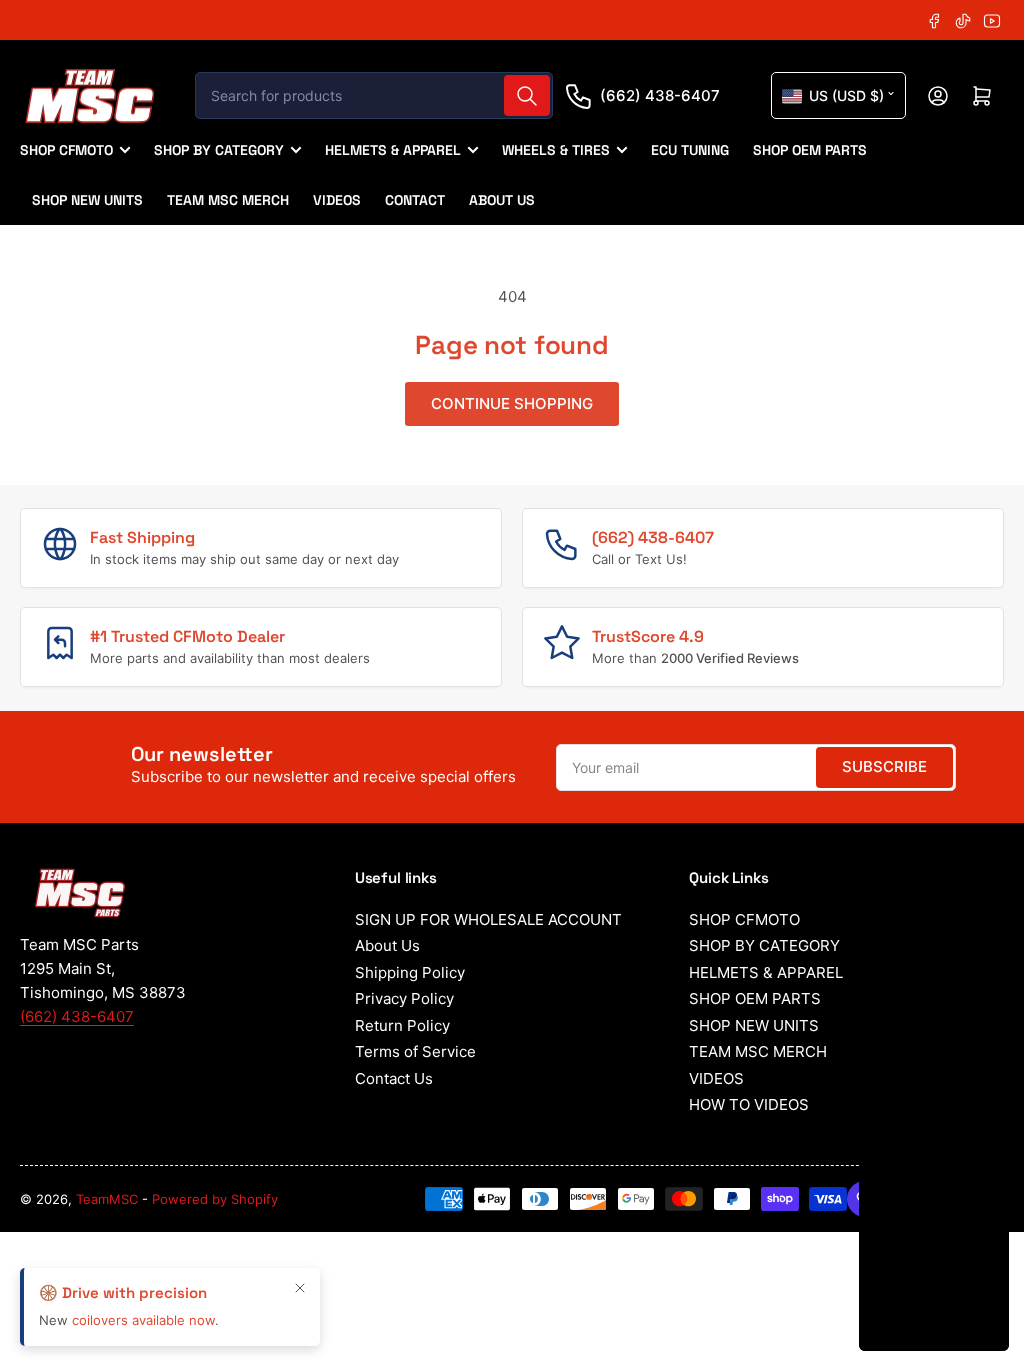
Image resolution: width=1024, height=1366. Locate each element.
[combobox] (374, 95)
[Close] (300, 1288)
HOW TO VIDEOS (749, 1104)
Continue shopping (512, 403)
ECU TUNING (690, 150)
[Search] (527, 95)
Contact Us (394, 1078)
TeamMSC (107, 1199)
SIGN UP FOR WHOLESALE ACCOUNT (488, 919)
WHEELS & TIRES (556, 150)
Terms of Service (415, 1051)
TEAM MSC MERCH (228, 200)
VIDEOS (337, 200)
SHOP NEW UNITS (87, 200)
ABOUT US (502, 200)
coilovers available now (143, 1320)
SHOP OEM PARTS (810, 150)
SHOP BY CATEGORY (219, 150)
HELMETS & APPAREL (393, 150)
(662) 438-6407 (660, 95)
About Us (387, 945)
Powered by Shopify (215, 1199)
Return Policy (402, 1025)
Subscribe (884, 766)
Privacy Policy (404, 998)
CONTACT (415, 200)
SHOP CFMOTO (66, 150)
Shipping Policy (410, 972)
